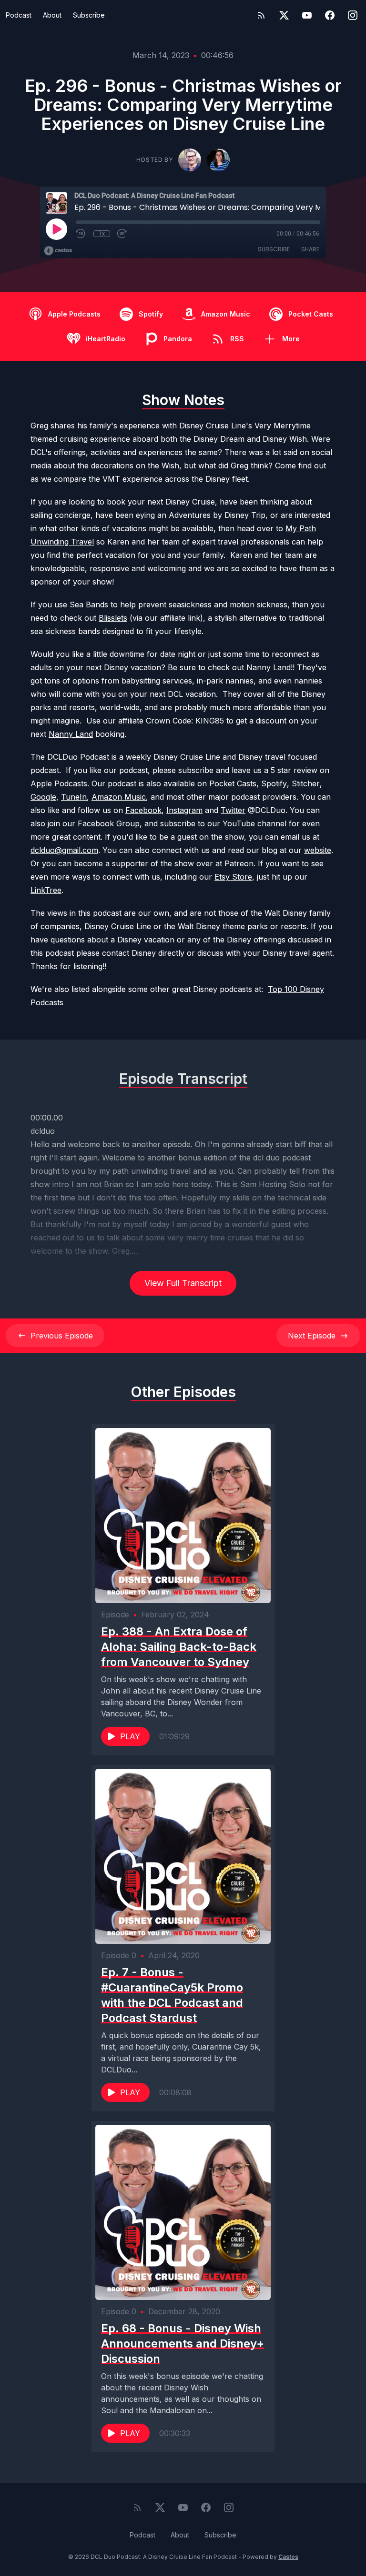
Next (312, 1336)
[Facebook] (330, 15)
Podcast (19, 15)
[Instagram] (353, 15)
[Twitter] (284, 15)
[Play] (56, 229)
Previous (62, 1336)
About (52, 15)
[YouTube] (307, 15)
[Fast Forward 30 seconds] (122, 234)
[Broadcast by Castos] (58, 251)
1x (102, 234)
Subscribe (89, 15)
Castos (288, 2557)
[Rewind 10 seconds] (81, 234)
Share (310, 249)
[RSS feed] (261, 15)
